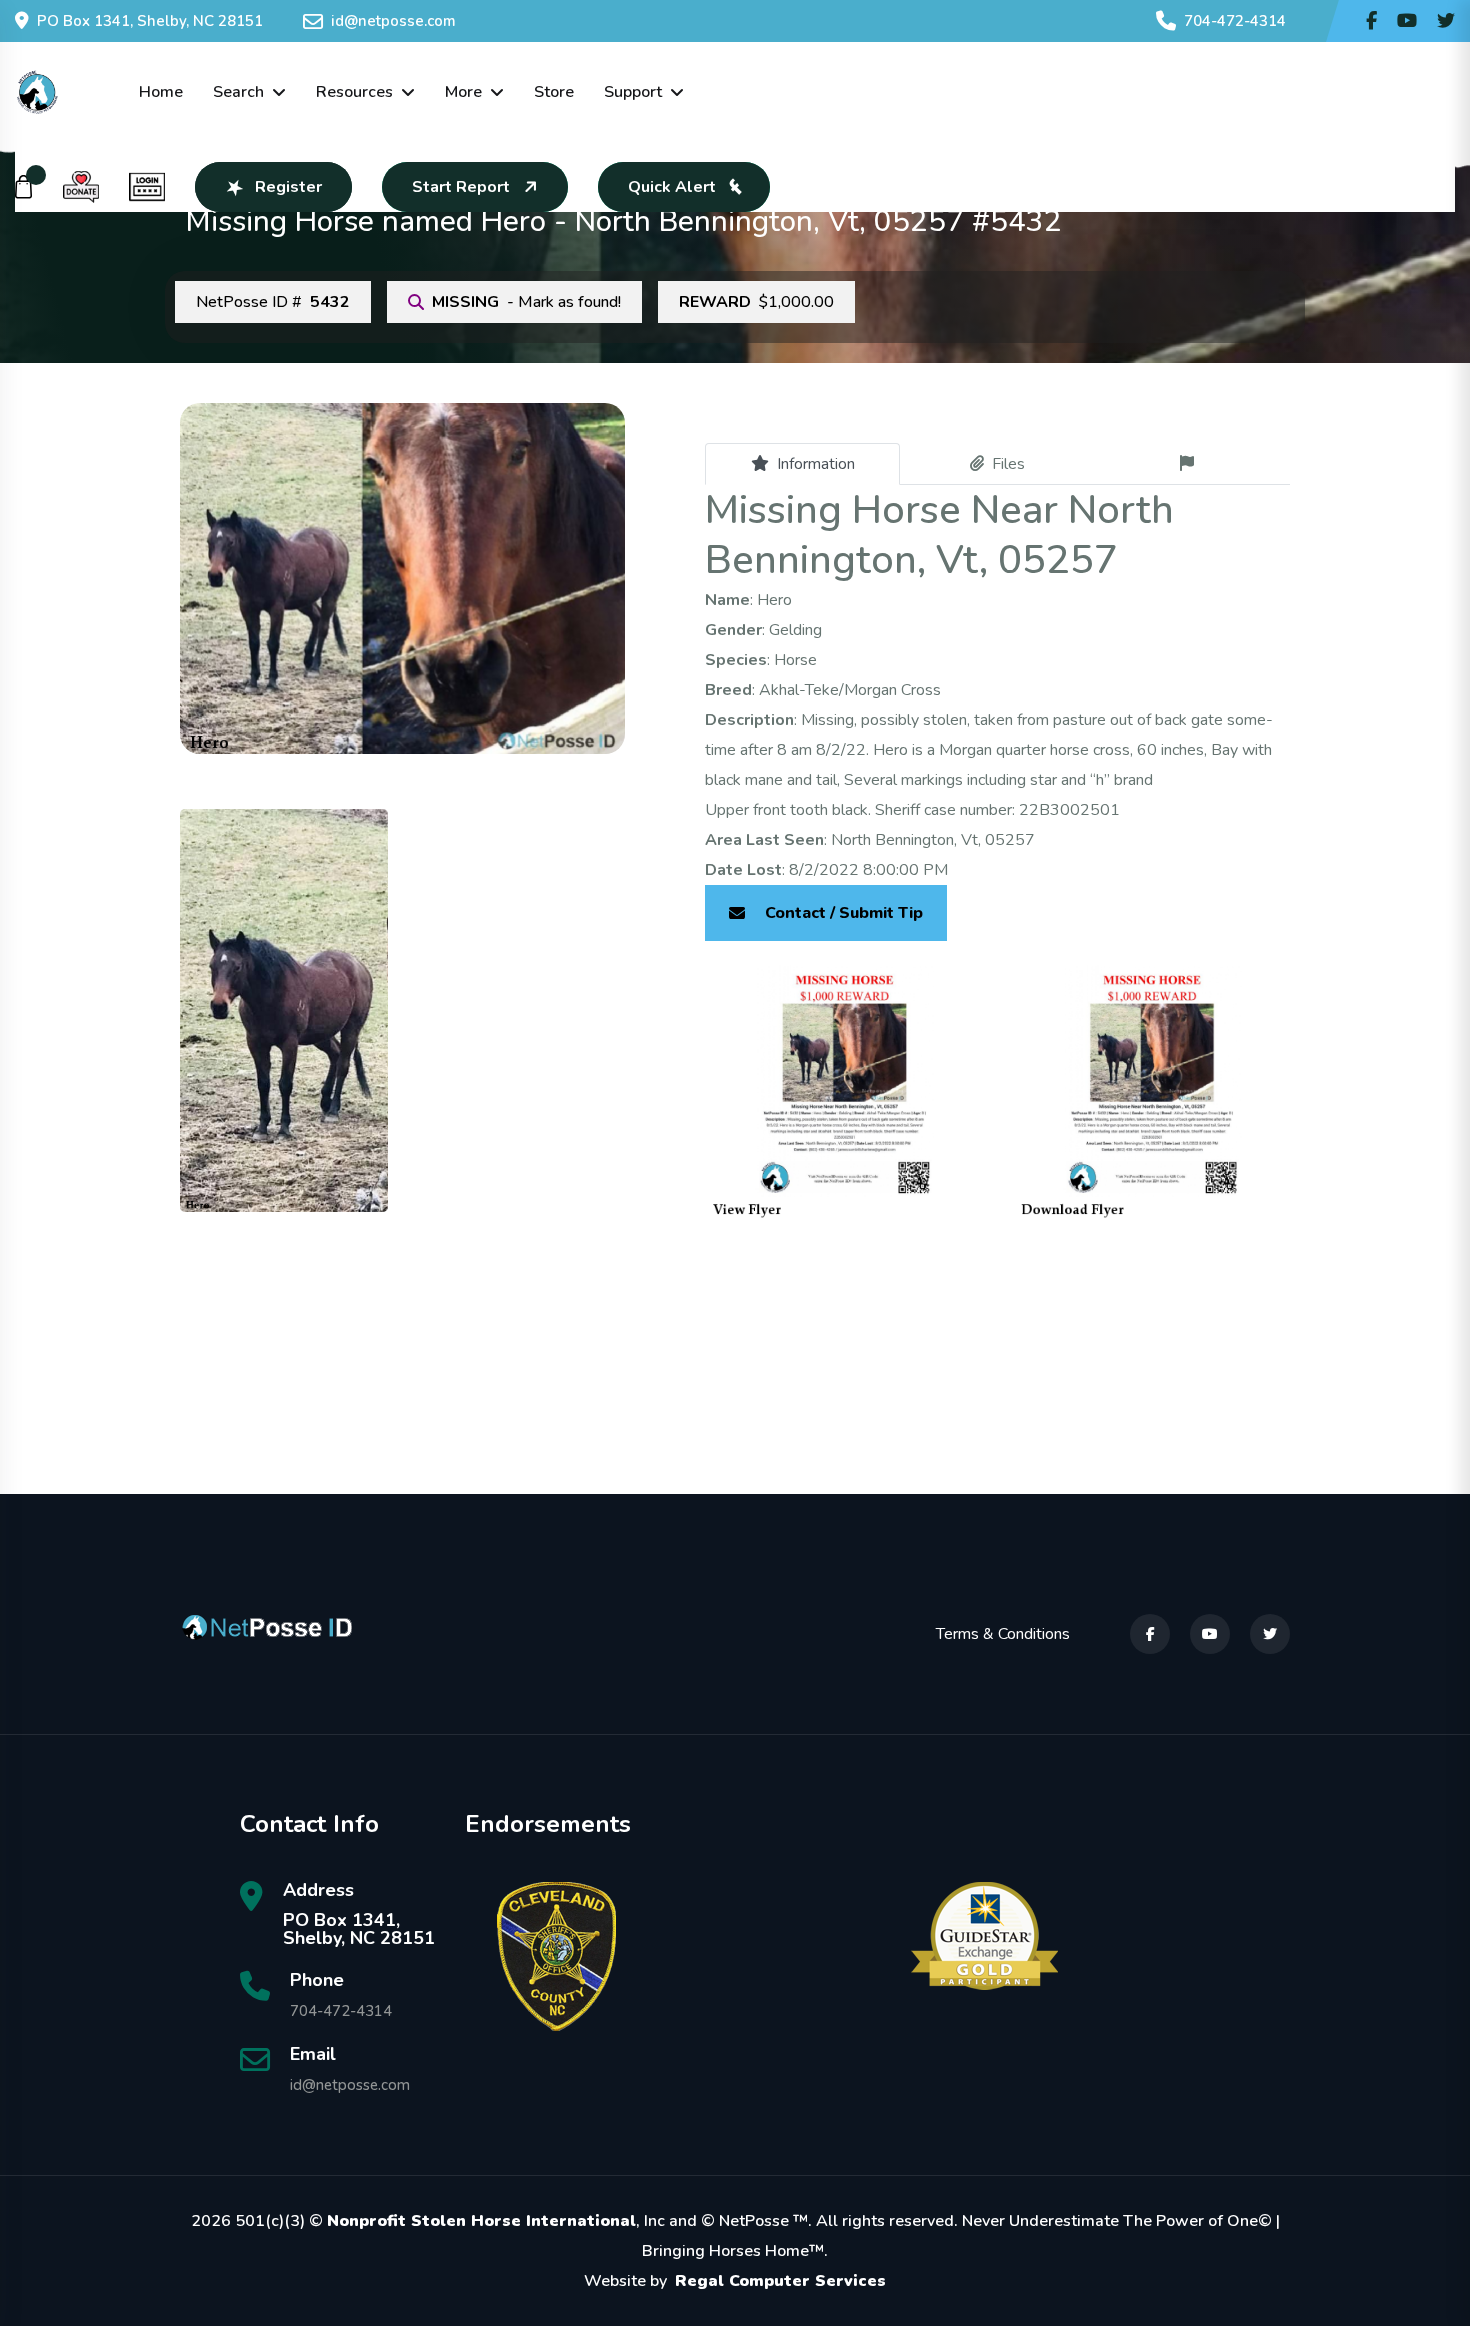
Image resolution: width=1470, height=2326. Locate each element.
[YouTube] (1210, 1634)
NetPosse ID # (273, 302)
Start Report (461, 187)
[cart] (24, 187)
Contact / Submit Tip (844, 913)
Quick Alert (672, 187)
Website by (735, 2281)
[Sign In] (147, 187)
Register (288, 187)
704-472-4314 (1235, 21)
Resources (354, 92)
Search (238, 92)
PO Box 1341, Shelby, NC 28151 (150, 21)
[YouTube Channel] (1407, 21)
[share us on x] (1446, 21)
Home (161, 92)
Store (554, 92)
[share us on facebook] (1371, 21)
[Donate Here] (81, 187)
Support (633, 92)
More (463, 92)
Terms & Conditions (1003, 1634)
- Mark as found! (526, 302)
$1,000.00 (756, 302)
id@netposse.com (393, 21)
